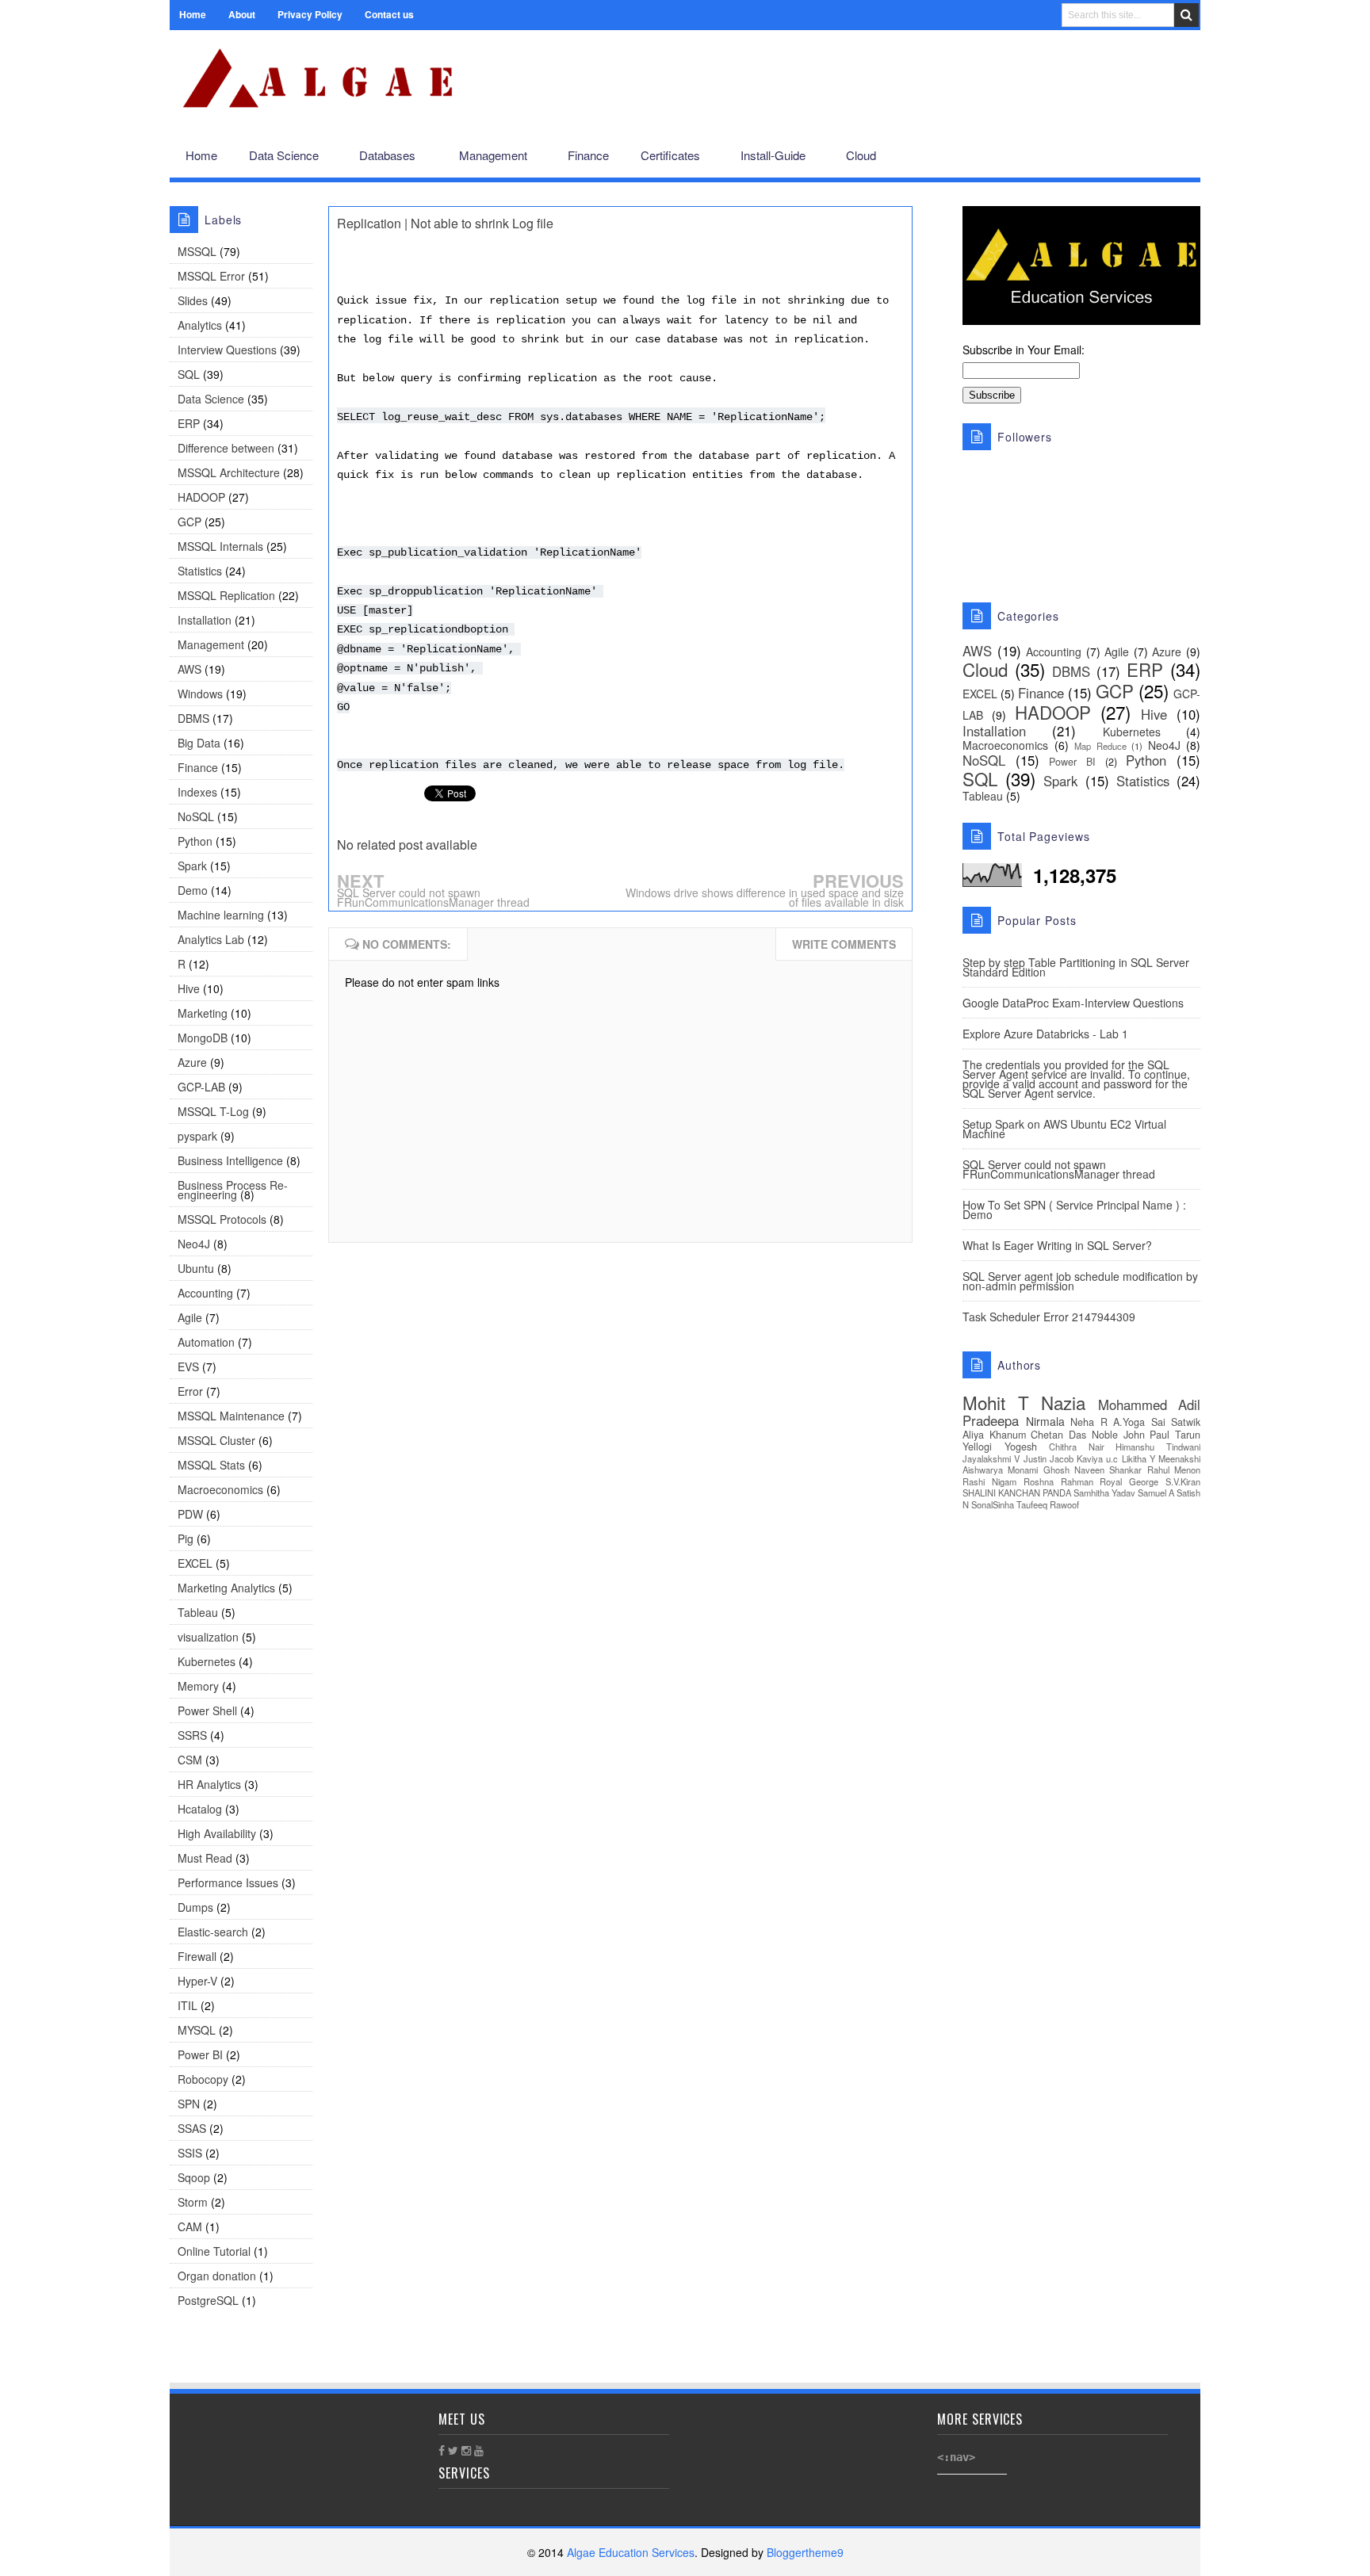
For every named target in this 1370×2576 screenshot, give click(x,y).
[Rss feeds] (1179, 156)
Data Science (211, 399)
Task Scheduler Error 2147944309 (1049, 1317)
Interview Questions (227, 350)
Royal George (1129, 1481)
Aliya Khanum (994, 1435)
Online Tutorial (214, 2251)
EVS (188, 1366)
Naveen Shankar (1108, 1470)
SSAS (192, 2128)
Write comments (844, 944)
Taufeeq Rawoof (1048, 1504)
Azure (192, 1062)
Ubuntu (196, 1268)
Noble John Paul (1131, 1435)
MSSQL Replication (226, 595)
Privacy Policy (310, 14)
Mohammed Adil (1150, 1405)
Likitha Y (1138, 1458)
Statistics (200, 571)
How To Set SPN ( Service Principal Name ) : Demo (1074, 1210)
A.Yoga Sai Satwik (1157, 1422)
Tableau (198, 1612)
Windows (200, 694)
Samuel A (1156, 1492)
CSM (190, 1760)
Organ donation (217, 2276)
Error (190, 1391)
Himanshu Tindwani (1158, 1447)
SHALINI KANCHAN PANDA (1017, 1492)
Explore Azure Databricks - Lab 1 (1045, 1034)
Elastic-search (213, 1932)
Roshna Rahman (1058, 1481)
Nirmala (1045, 1421)
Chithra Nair (1077, 1447)
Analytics (200, 325)
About (242, 14)
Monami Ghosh (1038, 1470)
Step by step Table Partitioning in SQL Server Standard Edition (1076, 967)
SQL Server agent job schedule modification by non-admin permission (1080, 1281)
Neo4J (194, 1244)
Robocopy (203, 2079)
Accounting (205, 1293)
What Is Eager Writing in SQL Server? (1057, 1245)
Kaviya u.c (1097, 1458)
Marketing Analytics (226, 1588)
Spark (192, 866)
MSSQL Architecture (229, 472)
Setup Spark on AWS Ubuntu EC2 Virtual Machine (1064, 1129)
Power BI (200, 2054)
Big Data (199, 743)
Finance (198, 767)
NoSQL (196, 816)
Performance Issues (228, 1882)
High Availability (217, 1833)
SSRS (192, 1735)
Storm (193, 2202)
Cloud (985, 669)
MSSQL (197, 251)
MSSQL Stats (211, 1465)
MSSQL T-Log (213, 1111)
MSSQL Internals (220, 546)
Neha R (1089, 1422)
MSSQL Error (211, 276)
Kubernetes (207, 1661)
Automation (206, 1342)
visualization (208, 1637)
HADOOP (201, 497)
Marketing (203, 1013)
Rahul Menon (1174, 1470)
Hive (189, 988)
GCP (189, 522)
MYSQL (197, 2030)
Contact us (389, 14)
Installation (205, 620)
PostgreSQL (208, 2300)
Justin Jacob (1049, 1458)
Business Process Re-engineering (233, 1190)
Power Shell (207, 1710)
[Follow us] (1126, 156)
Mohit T (996, 1402)
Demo (193, 890)
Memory (198, 1686)
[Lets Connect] (1153, 156)
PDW (190, 1514)
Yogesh (1021, 1447)
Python (195, 841)
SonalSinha (993, 1504)
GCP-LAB (201, 1087)
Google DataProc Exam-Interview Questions (1073, 1003)
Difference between (226, 448)
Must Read (205, 1858)
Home (193, 14)
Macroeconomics (220, 1489)
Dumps (195, 1907)
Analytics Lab (211, 939)
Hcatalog (200, 1809)
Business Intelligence (230, 1160)
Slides (193, 300)
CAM (190, 2226)
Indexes (197, 792)
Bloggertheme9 (805, 2552)
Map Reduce (1100, 746)
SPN (189, 2104)
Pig (186, 1538)
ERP (189, 423)
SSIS (190, 2153)
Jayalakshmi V (991, 1458)
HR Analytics (209, 1784)
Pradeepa (991, 1420)
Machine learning (221, 915)
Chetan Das (1058, 1435)
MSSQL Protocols (222, 1219)
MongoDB (203, 1038)
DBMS (193, 718)
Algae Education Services (188, 49)
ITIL (188, 2005)
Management (211, 644)
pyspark (197, 1136)
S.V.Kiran (1183, 1481)
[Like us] (1102, 156)
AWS (189, 669)
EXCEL (195, 1563)
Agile (190, 1317)
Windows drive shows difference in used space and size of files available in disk (765, 897)
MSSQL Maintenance (231, 1416)
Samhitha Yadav (1104, 1492)
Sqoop (194, 2177)
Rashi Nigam (989, 1481)
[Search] (1186, 15)
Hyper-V (197, 1981)
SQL (189, 374)
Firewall (197, 1956)
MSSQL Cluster (216, 1440)
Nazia (1063, 1402)
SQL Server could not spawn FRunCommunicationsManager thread (433, 897)
